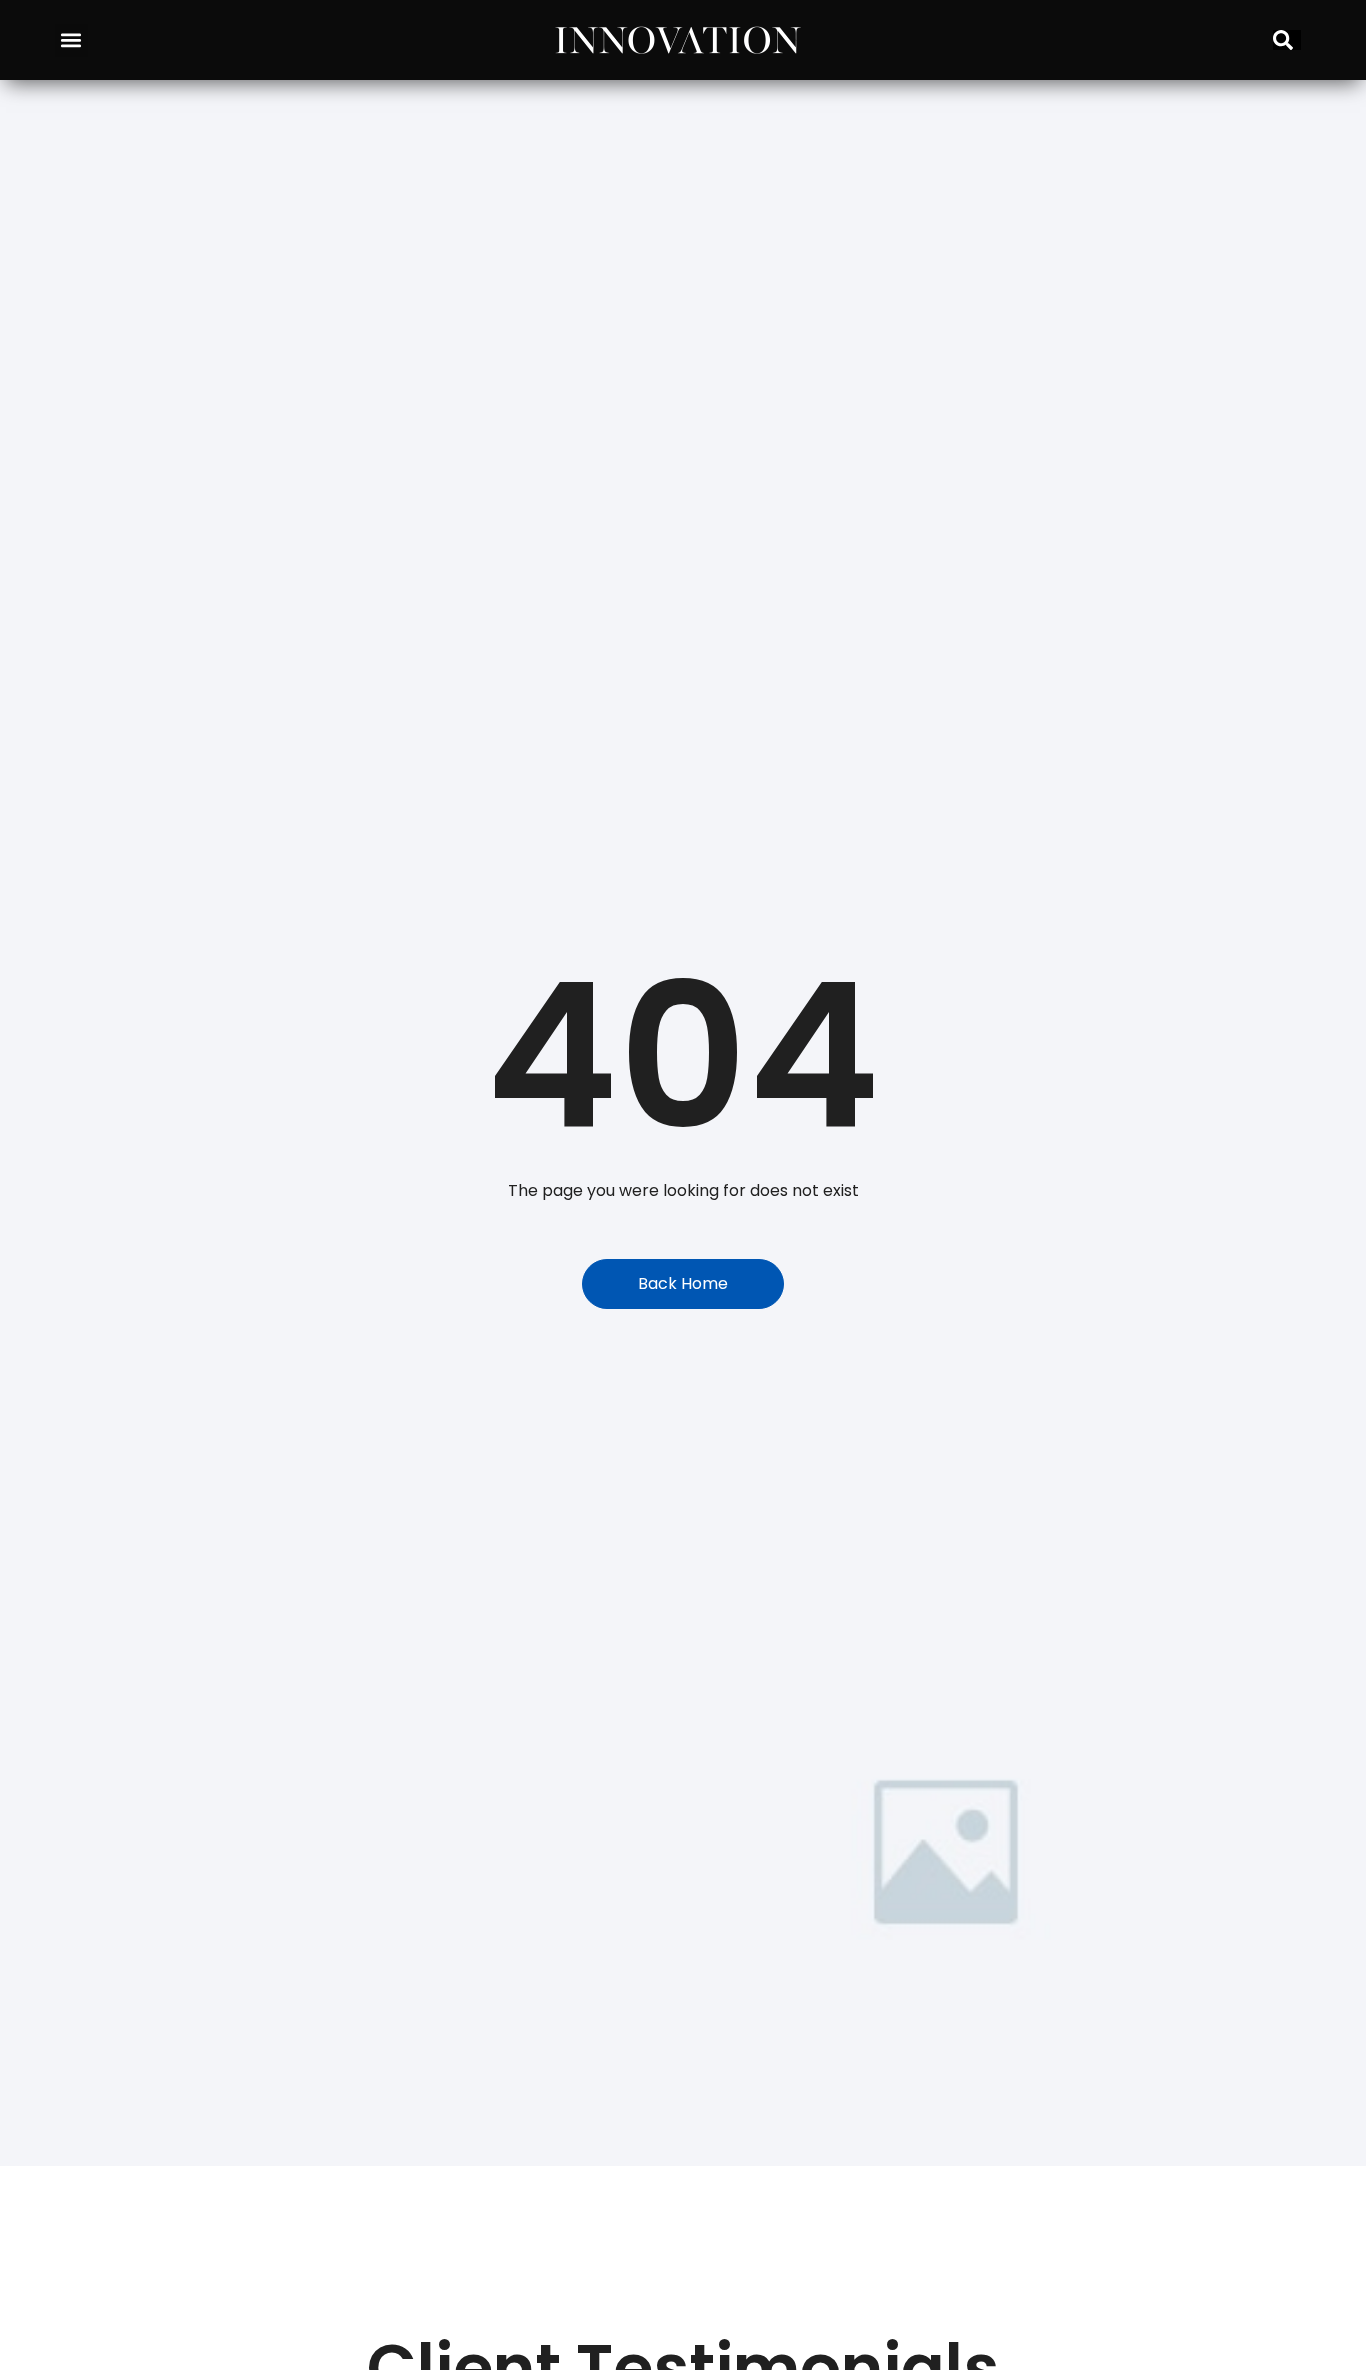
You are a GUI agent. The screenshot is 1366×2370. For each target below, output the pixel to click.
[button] (71, 40)
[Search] (1287, 40)
